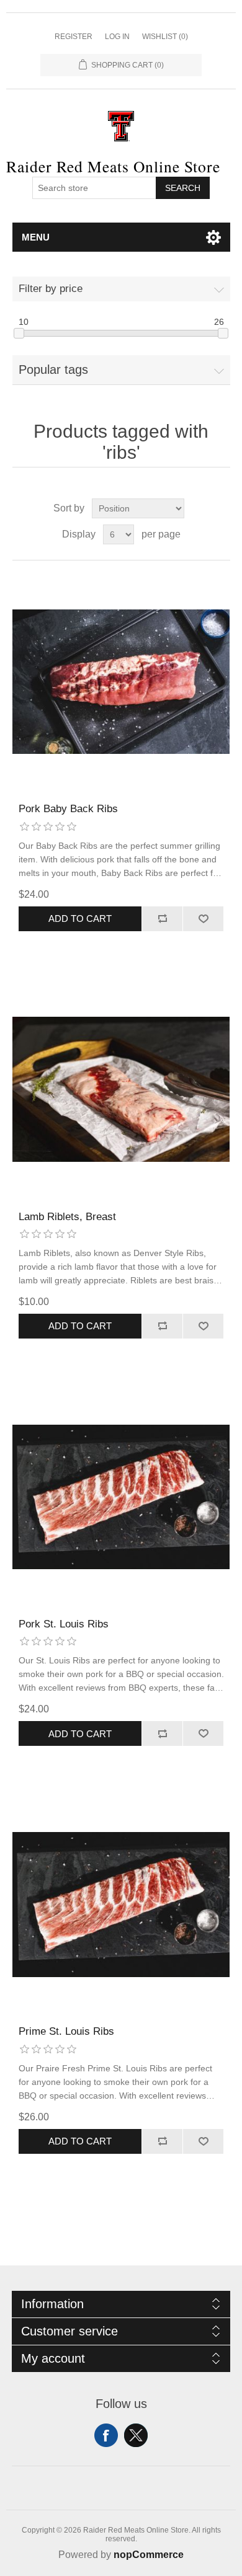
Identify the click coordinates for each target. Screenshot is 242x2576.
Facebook (106, 2435)
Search (183, 188)
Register (74, 37)
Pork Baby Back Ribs (68, 809)
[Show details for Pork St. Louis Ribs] (121, 1497)
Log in (117, 37)
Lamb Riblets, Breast (67, 1217)
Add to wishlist (203, 919)
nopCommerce (149, 2555)
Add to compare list (162, 919)
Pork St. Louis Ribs (64, 1624)
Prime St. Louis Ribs (66, 2031)
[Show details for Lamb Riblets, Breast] (121, 1090)
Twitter (136, 2435)
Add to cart (80, 918)
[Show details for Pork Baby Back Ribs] (121, 682)
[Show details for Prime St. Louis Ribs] (121, 1904)
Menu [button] (36, 237)
